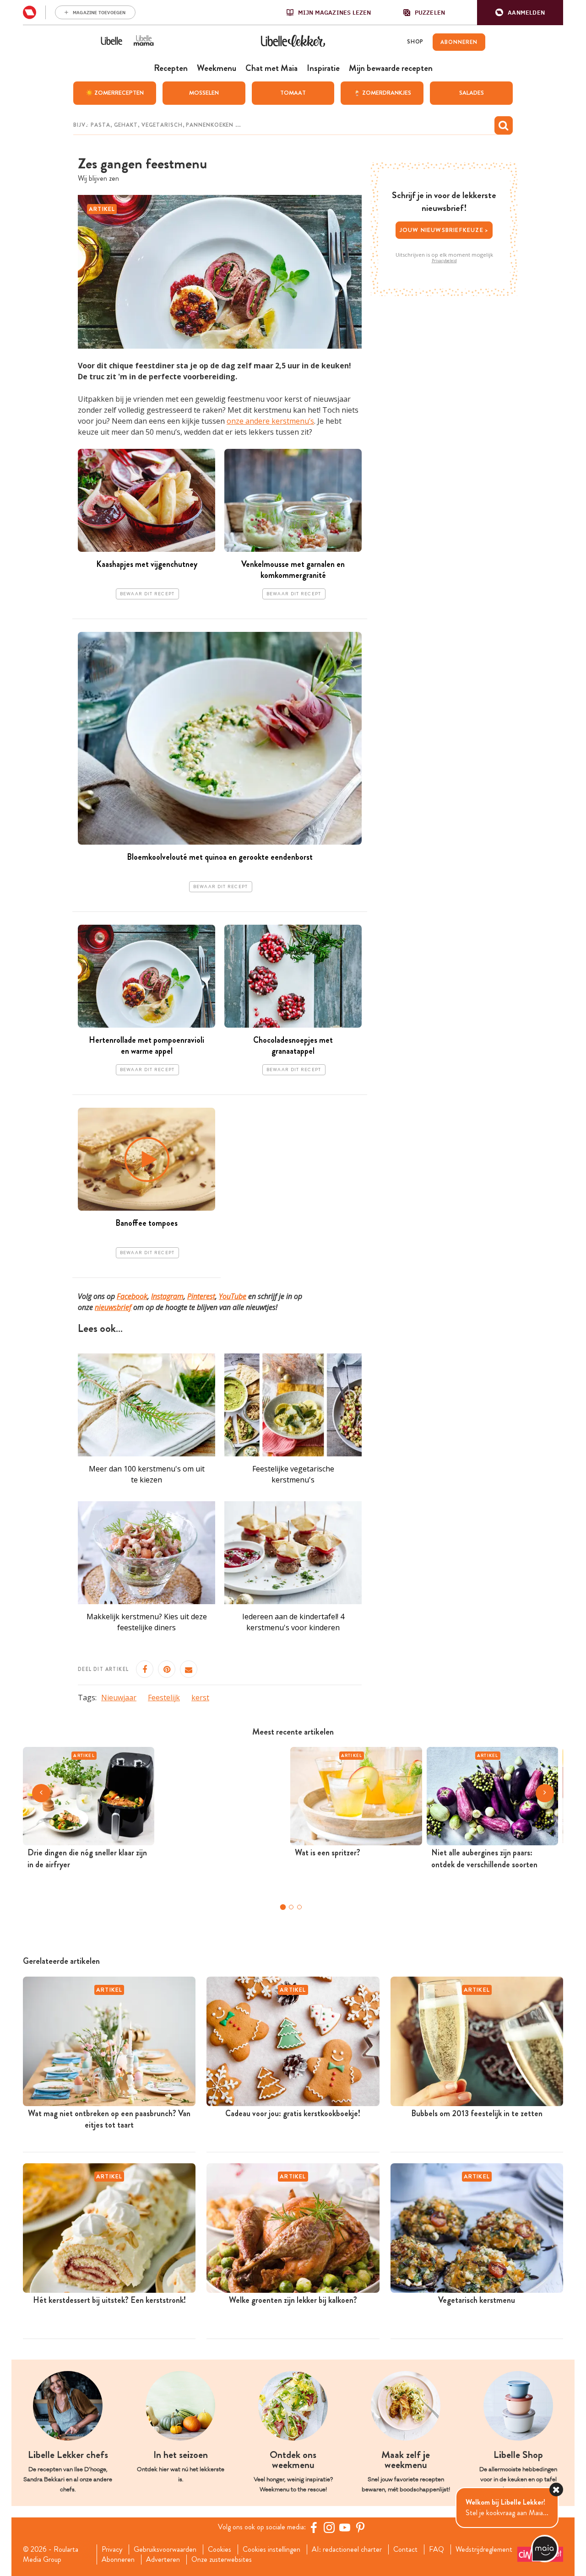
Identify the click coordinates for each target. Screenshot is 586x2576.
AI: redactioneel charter (347, 2549)
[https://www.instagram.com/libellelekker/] (329, 2527)
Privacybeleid (444, 261)
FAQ (437, 2549)
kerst (200, 1698)
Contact (405, 2549)
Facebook (132, 1296)
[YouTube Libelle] (345, 2527)
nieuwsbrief (113, 1307)
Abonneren (118, 2560)
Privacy (112, 2549)
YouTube (233, 1296)
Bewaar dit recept (147, 594)
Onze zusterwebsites (222, 2560)
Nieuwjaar (119, 1698)
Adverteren (163, 2560)
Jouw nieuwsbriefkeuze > (444, 230)
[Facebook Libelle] (314, 2527)
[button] (520, 13)
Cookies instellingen (271, 2549)
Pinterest (201, 1296)
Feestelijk (164, 1698)
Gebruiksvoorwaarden (165, 2549)
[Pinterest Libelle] (360, 2527)
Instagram (167, 1296)
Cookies (220, 2549)
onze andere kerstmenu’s (270, 421)
